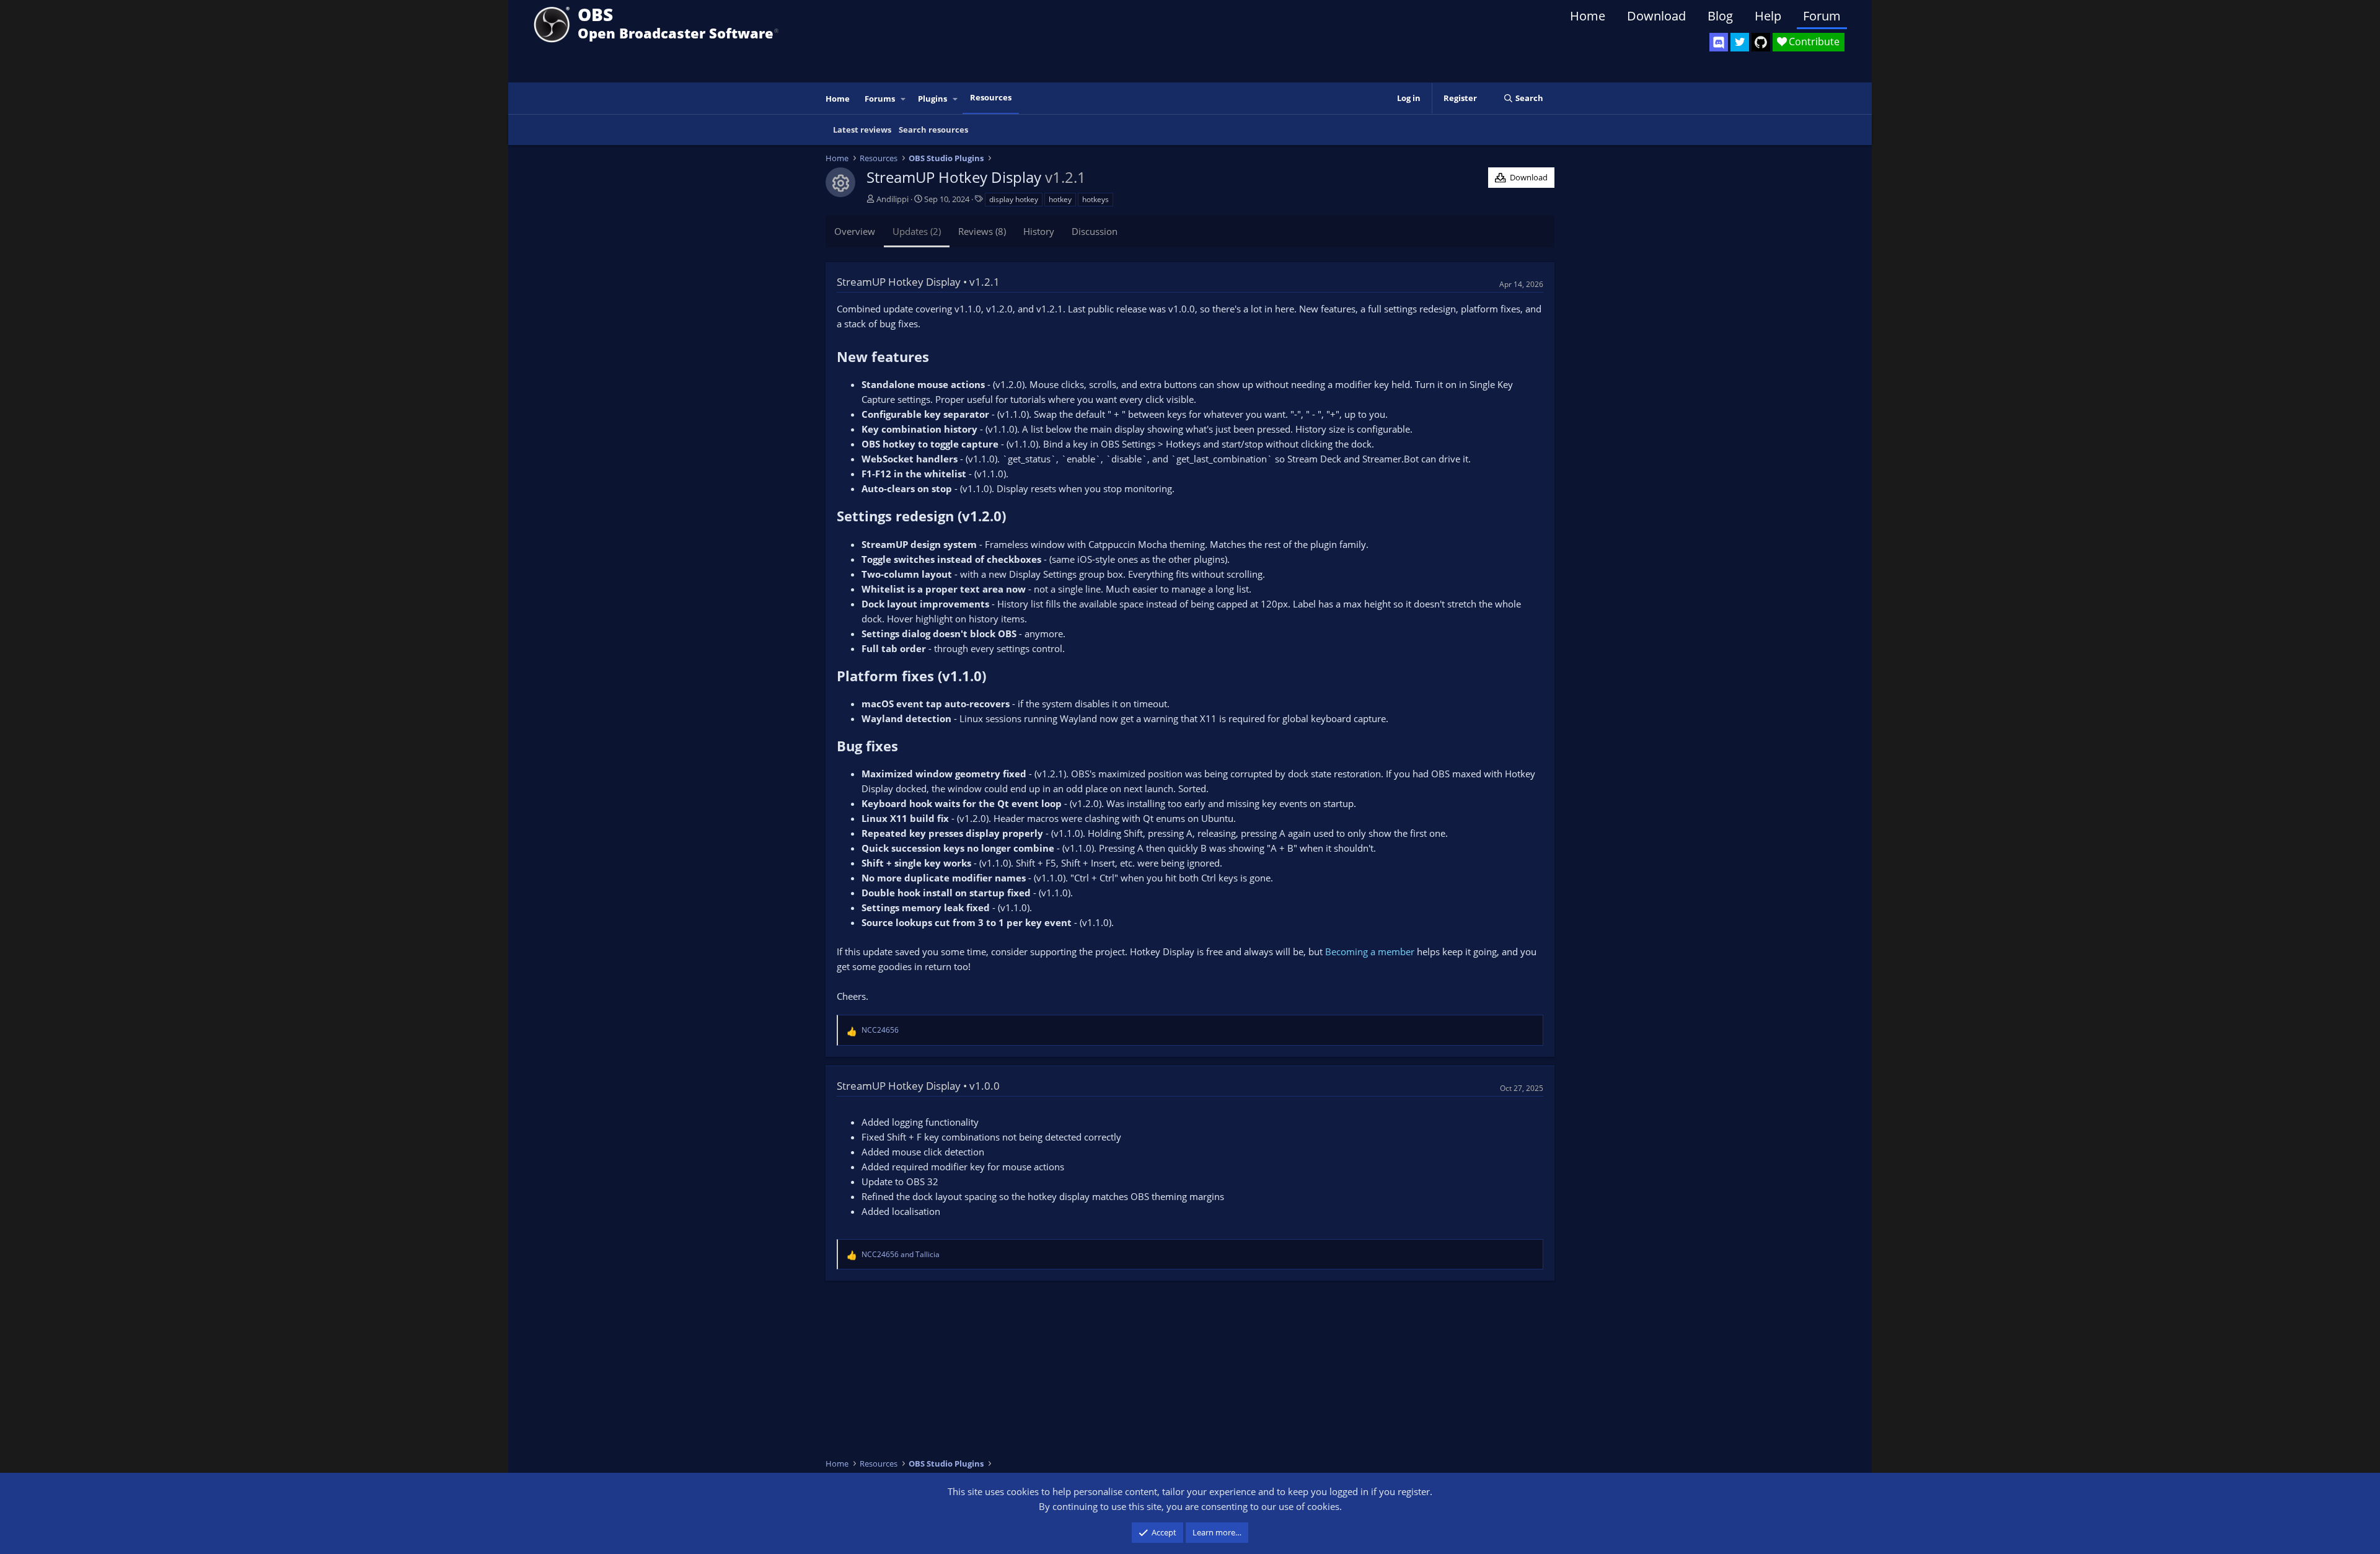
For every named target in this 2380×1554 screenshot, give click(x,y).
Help (1768, 16)
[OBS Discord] (1719, 42)
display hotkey (1014, 199)
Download (1656, 16)
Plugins (932, 99)
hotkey (1060, 199)
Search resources (933, 130)
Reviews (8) (982, 231)
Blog (1720, 16)
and (901, 1254)
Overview (855, 231)
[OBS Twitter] (1740, 42)
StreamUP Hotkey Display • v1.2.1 (918, 282)
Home (1588, 16)
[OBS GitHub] (1761, 42)
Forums (880, 99)
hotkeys (1095, 199)
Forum (1822, 16)
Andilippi (892, 199)
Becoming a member (1370, 951)
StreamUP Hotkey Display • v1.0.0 (918, 1086)
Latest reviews (862, 130)
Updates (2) (917, 231)
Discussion (1095, 231)
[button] (904, 99)
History (1039, 231)
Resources (991, 97)
